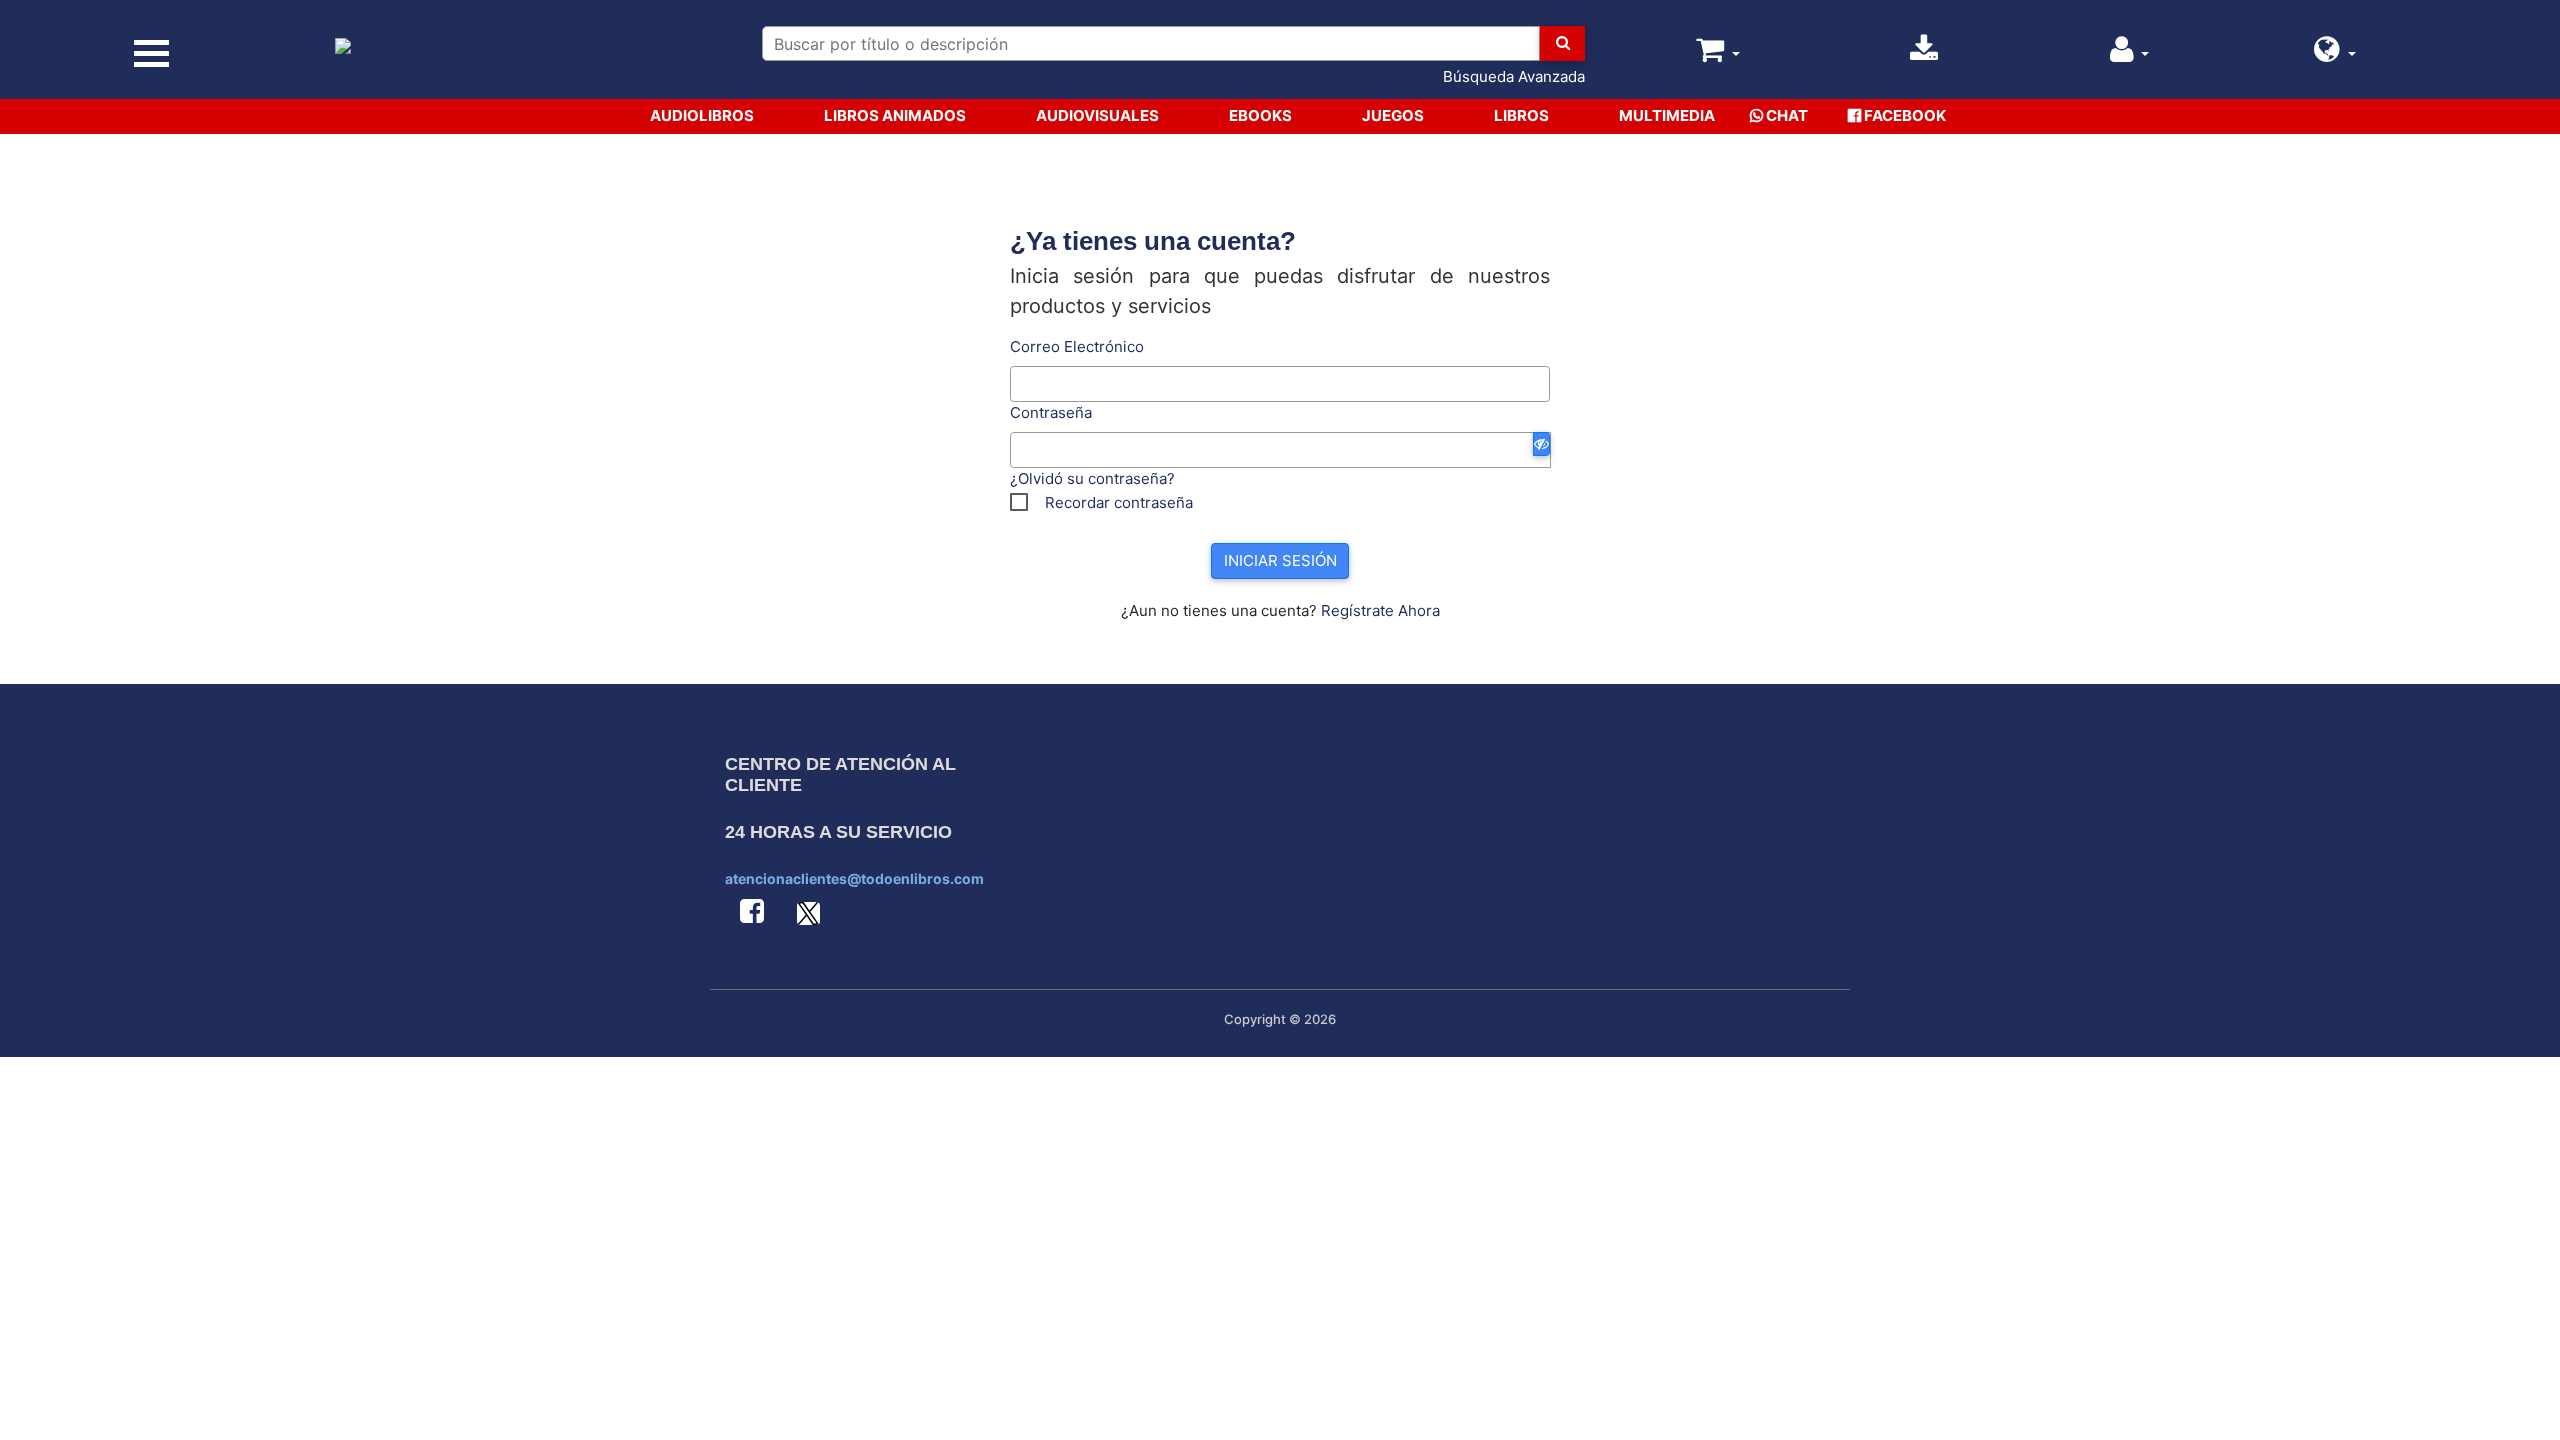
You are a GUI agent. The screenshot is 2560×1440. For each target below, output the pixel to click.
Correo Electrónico (1077, 346)
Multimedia (1667, 115)
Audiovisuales (1097, 115)
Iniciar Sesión (1280, 560)
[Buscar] (1562, 43)
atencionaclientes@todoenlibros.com (854, 878)
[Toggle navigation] (152, 53)
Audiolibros (702, 115)
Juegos (1393, 115)
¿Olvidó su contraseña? (1092, 478)
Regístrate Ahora (1380, 610)
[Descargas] (1924, 54)
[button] (2335, 54)
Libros (1521, 115)
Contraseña (1051, 412)
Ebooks (1260, 115)
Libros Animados (895, 115)
